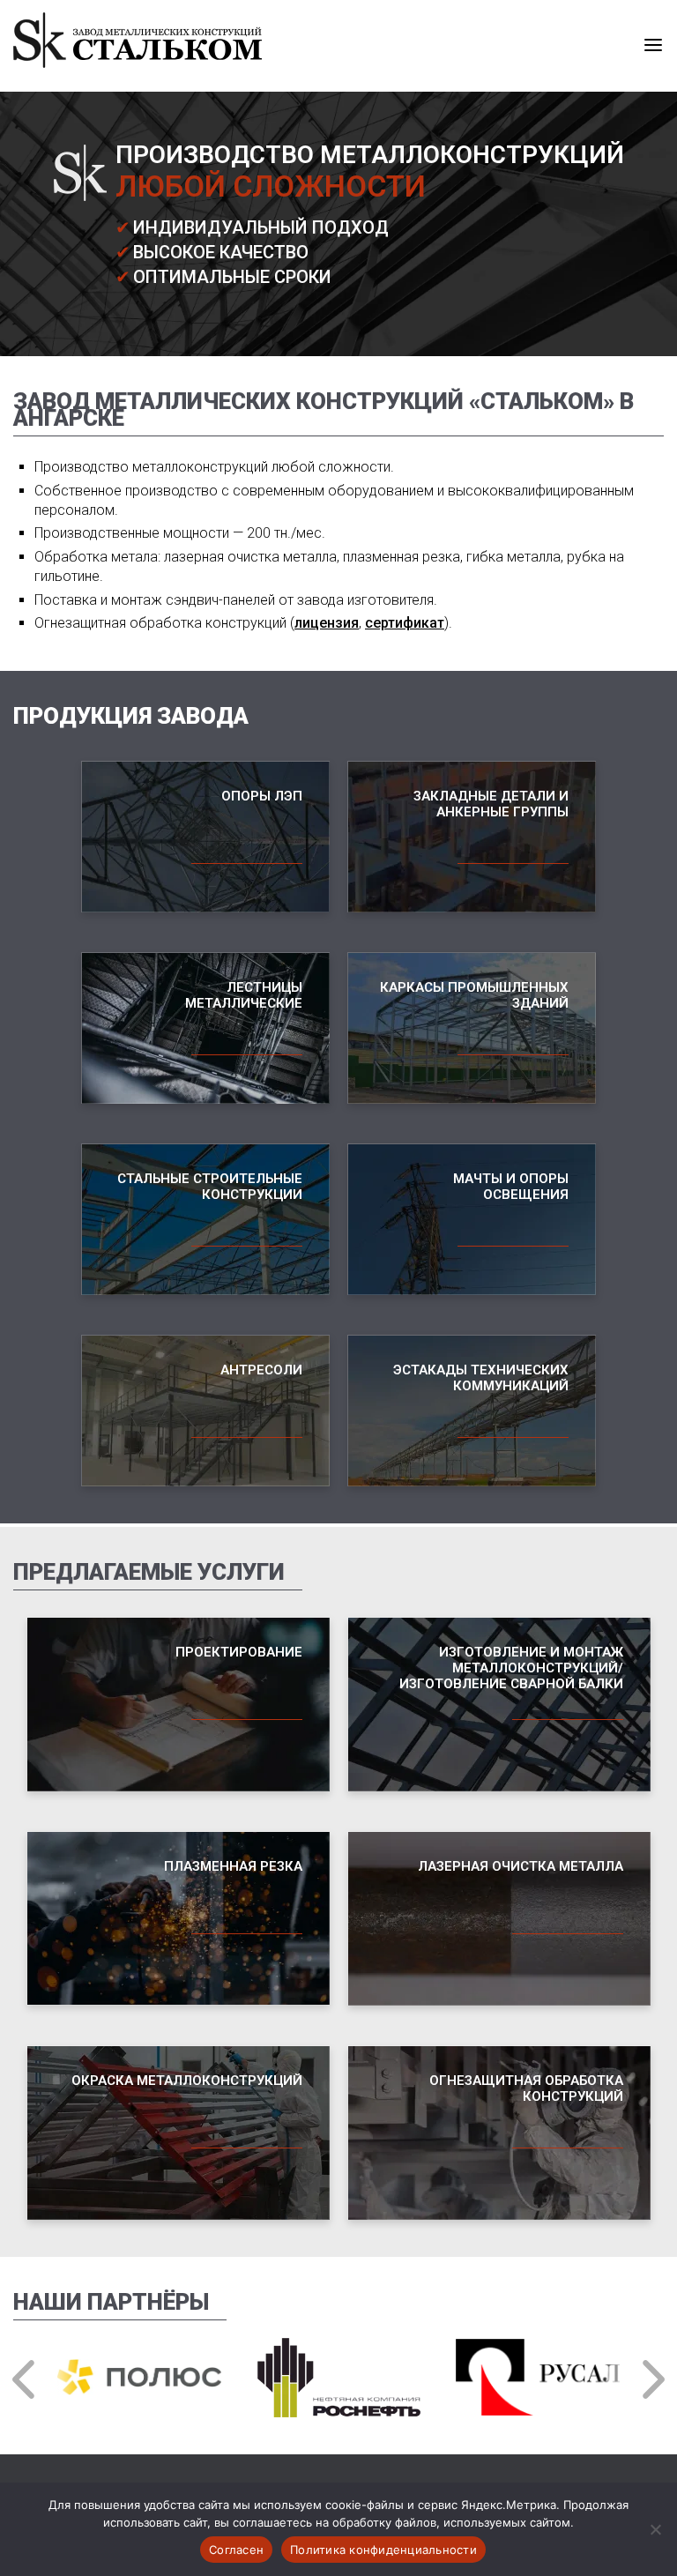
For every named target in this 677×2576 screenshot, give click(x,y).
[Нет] (655, 2529)
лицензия (327, 623)
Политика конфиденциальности (383, 2550)
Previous (26, 2379)
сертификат (405, 623)
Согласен (236, 2550)
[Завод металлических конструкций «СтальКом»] (138, 63)
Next (651, 2379)
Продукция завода (131, 716)
